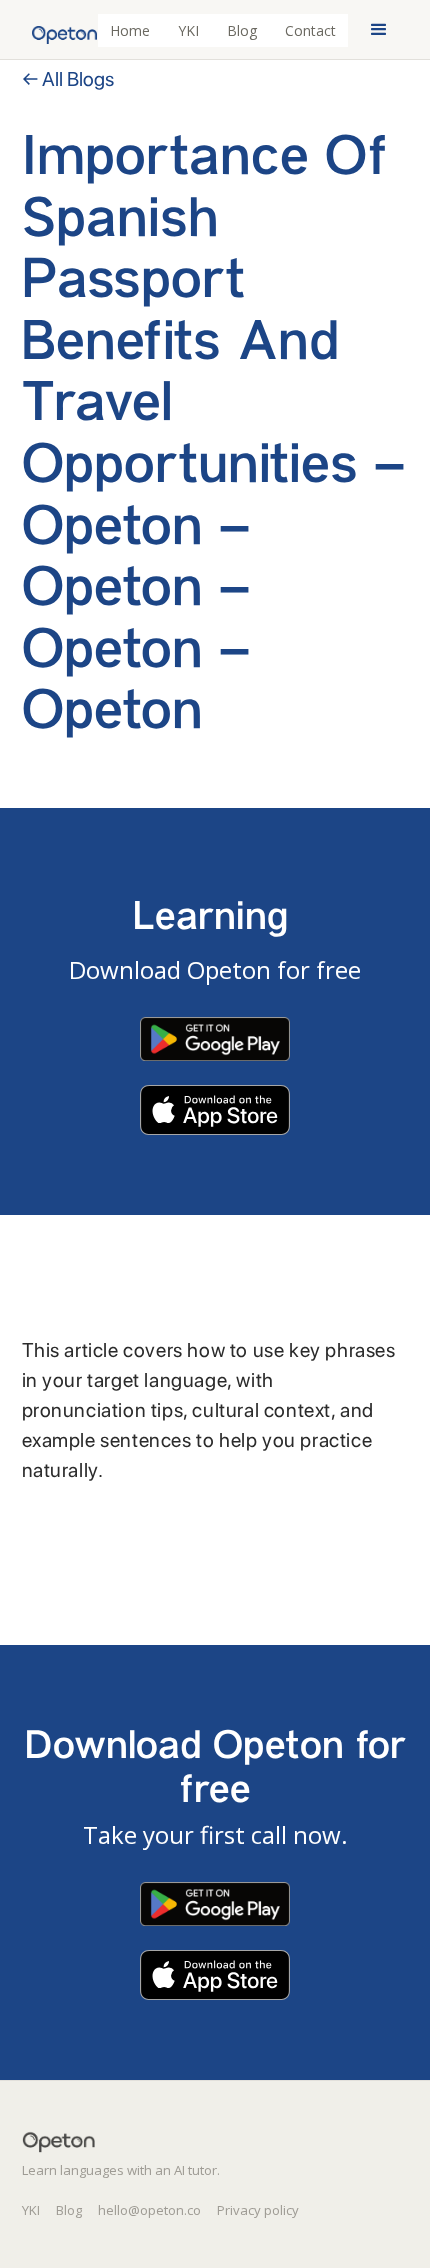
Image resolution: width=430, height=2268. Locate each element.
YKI (188, 30)
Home (130, 30)
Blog (242, 30)
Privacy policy (258, 2210)
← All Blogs (68, 79)
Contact (310, 30)
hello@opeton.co (149, 2210)
